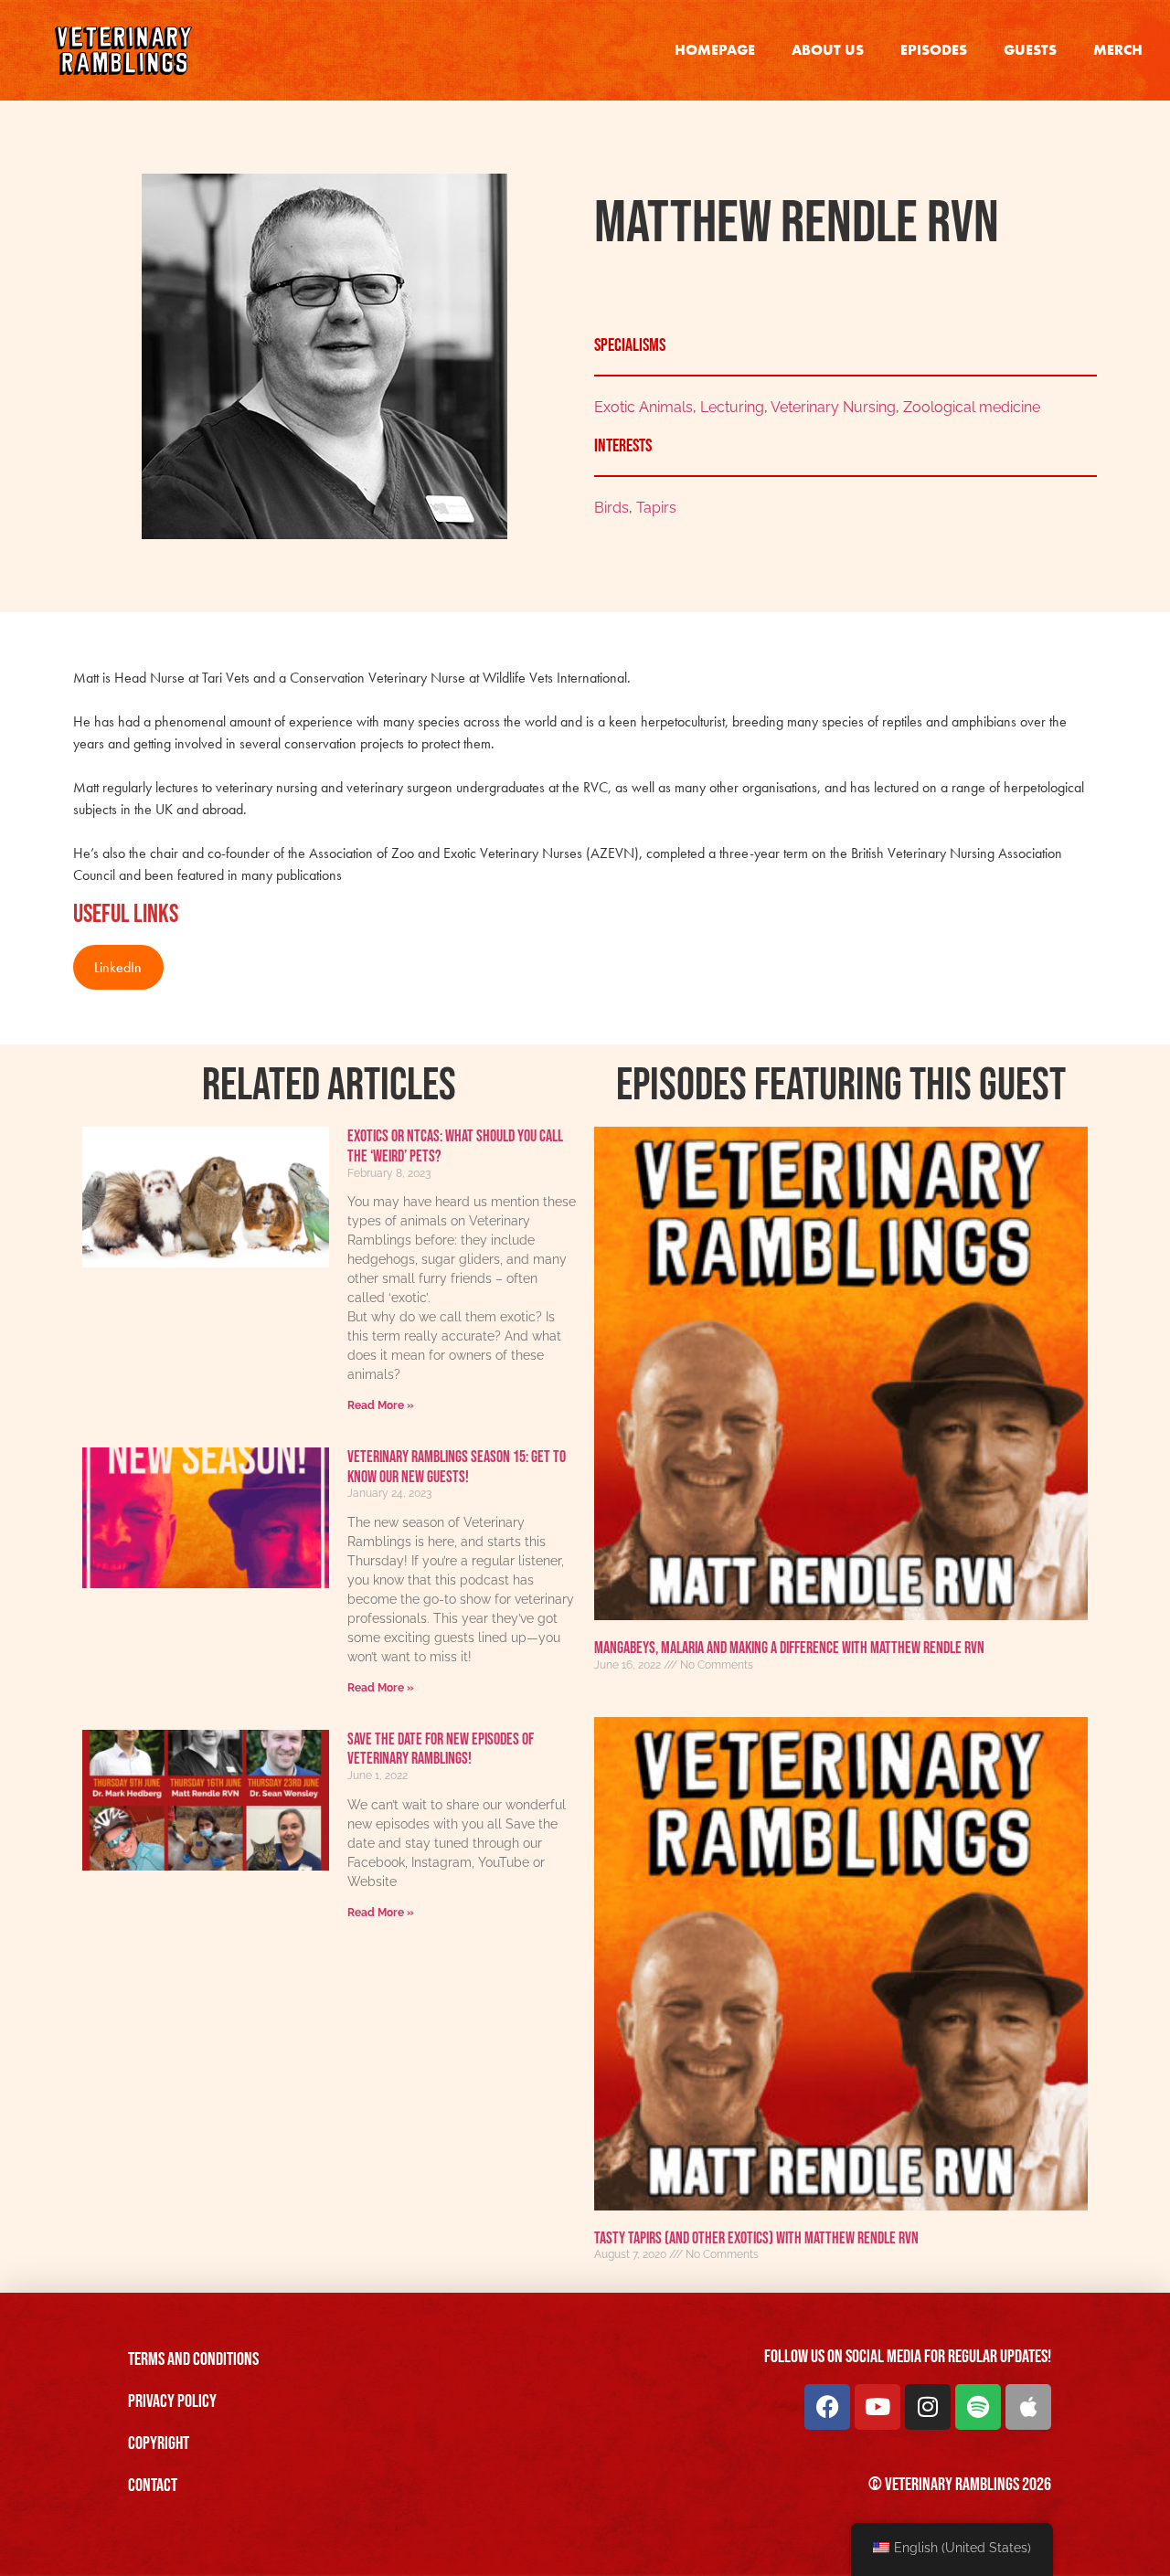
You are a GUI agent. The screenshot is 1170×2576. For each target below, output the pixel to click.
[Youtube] (877, 2407)
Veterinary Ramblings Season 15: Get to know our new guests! (457, 1467)
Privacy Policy (172, 2401)
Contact (153, 2486)
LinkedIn (118, 967)
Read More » (381, 1405)
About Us (828, 50)
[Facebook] (827, 2407)
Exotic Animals (643, 407)
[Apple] (1028, 2407)
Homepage (715, 50)
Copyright (159, 2443)
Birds (612, 508)
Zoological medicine (972, 407)
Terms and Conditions (193, 2359)
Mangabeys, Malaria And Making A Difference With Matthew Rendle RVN (789, 1648)
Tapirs (656, 508)
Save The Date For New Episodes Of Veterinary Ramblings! (441, 1749)
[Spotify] (978, 2407)
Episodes (934, 50)
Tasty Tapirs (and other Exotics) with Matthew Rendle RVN (756, 2238)
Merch (1118, 50)
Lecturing (732, 407)
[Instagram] (928, 2407)
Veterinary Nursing (833, 407)
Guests (1030, 50)
